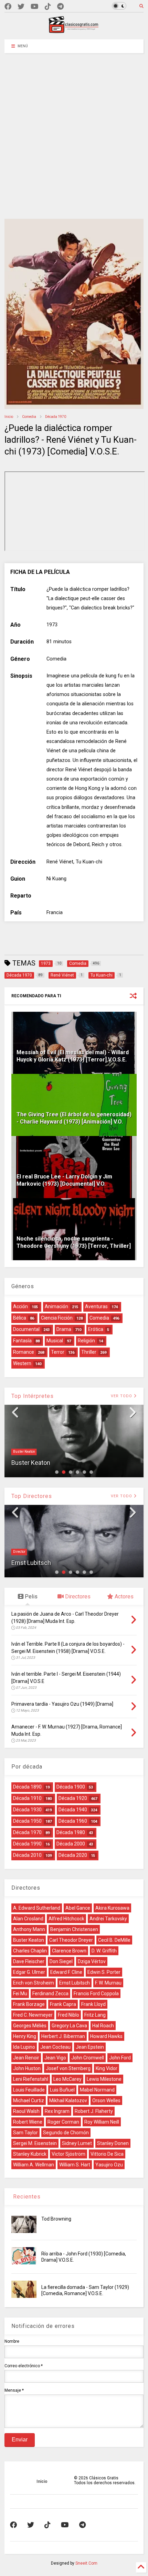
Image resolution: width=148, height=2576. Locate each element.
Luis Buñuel (62, 2090)
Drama (64, 1329)
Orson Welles (106, 2100)
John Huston (27, 2068)
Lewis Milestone (104, 2079)
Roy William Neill (102, 2122)
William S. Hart (75, 2165)
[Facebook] (8, 7)
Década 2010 (27, 1855)
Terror (58, 1352)
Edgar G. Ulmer (29, 1972)
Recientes (26, 2197)
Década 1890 (27, 1787)
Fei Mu (20, 1994)
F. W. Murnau (108, 1983)
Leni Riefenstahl (31, 2079)
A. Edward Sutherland (37, 1908)
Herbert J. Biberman (63, 2036)
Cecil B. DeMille (114, 1940)
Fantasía (22, 1341)
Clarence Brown (69, 1951)
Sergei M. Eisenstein (35, 2143)
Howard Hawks (106, 2036)
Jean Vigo (55, 2058)
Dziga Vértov (92, 1961)
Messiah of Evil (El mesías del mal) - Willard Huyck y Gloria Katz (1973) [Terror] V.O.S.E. (73, 1056)
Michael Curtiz (29, 2100)
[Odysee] (35, 7)
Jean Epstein (90, 2047)
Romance (24, 1352)
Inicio (9, 417)
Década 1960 (73, 1821)
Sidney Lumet (77, 2143)
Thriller (89, 1352)
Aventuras (96, 1306)
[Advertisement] (74, 131)
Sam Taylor (25, 2133)
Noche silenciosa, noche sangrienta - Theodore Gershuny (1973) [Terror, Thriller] (74, 1242)
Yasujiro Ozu (109, 2165)
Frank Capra (63, 2004)
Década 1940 (73, 1810)
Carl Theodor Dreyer (71, 1940)
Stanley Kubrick (30, 2154)
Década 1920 (73, 1798)
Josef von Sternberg (68, 2068)
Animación (56, 1306)
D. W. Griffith (104, 1951)
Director (19, 1552)
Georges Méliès (30, 2026)
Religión (86, 1341)
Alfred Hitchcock (66, 1919)
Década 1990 (27, 1844)
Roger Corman (63, 2122)
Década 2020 (73, 1855)
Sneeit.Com (86, 2563)
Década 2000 (71, 1844)
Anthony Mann (29, 1929)
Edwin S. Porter (104, 1972)
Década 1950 (27, 1821)
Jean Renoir (26, 2058)
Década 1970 (56, 417)
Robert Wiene (28, 2122)
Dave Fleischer (29, 1961)
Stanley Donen (113, 2143)
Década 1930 (27, 1810)
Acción (20, 1306)
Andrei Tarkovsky (108, 1919)
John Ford (120, 2058)
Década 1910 (27, 1798)
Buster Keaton (24, 1452)
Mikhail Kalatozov (68, 2100)
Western (22, 1363)
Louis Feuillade (29, 2090)
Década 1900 (71, 1787)
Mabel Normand (97, 2090)
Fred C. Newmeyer (33, 2015)
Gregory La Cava (69, 2026)
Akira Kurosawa (112, 1908)
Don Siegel (61, 1961)
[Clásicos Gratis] (74, 31)
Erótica (96, 1329)
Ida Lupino (24, 2047)
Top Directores (32, 1496)
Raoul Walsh (26, 2111)
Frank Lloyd (93, 2004)
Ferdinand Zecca (50, 1994)
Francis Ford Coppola (96, 1994)
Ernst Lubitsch (31, 1563)
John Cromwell (88, 2058)
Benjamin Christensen (74, 1929)
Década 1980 (71, 1832)
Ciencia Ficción (57, 1318)
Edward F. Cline (66, 1972)
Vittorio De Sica (107, 2154)
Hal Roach (103, 2026)
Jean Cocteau (55, 2047)
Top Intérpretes (33, 1396)
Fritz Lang (95, 2015)
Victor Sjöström (68, 2154)
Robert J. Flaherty (94, 2111)
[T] (60, 7)
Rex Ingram (57, 2111)
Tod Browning (56, 2219)
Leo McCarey (67, 2079)
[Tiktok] (48, 7)
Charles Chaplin (30, 1951)
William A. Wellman (34, 2165)
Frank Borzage (29, 2004)
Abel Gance (78, 1908)
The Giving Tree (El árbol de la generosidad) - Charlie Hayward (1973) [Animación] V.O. (74, 1118)
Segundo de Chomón (66, 2133)
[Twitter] (21, 7)
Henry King (25, 2036)
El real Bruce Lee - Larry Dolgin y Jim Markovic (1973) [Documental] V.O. (64, 1180)
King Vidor (107, 2068)
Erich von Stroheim (34, 1983)
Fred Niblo (68, 2015)
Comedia (29, 417)
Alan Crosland (28, 1919)
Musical (55, 1341)
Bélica (20, 1318)
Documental (26, 1329)
